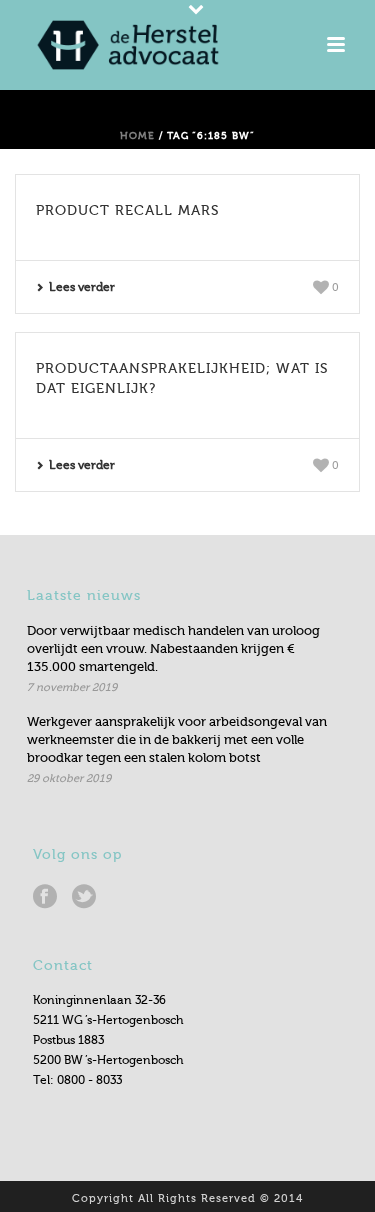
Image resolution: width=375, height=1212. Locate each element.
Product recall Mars (127, 210)
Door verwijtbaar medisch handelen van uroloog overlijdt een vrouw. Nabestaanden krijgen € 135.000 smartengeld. (173, 648)
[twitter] (84, 897)
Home (137, 135)
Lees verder (82, 287)
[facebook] (45, 897)
